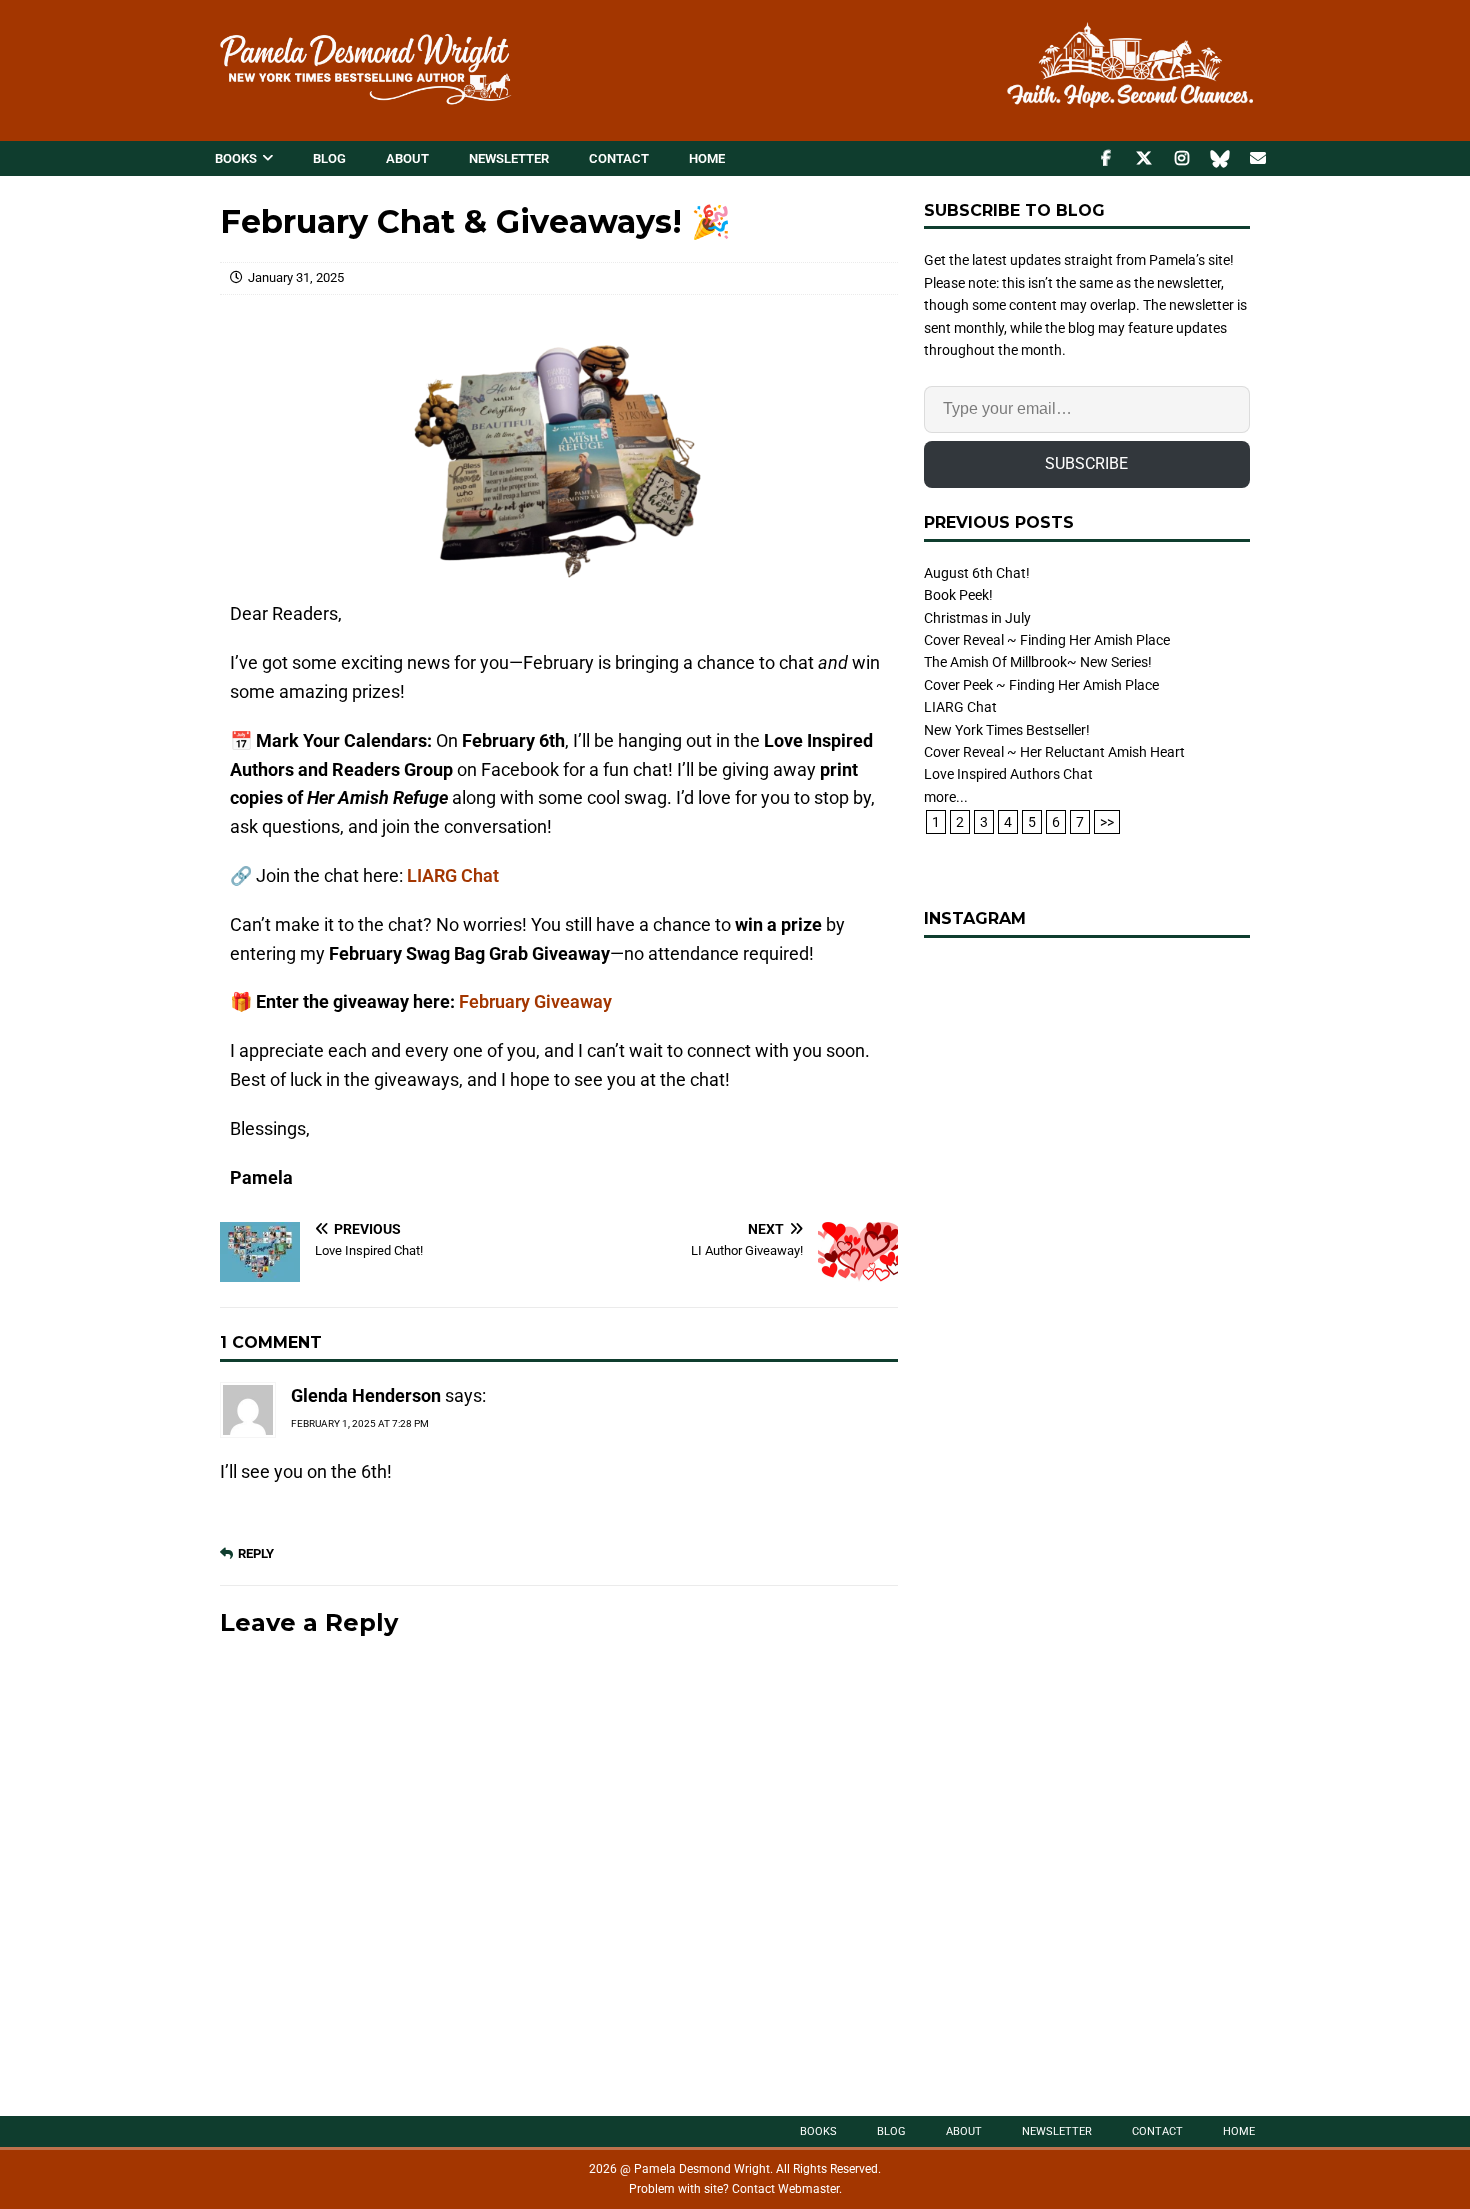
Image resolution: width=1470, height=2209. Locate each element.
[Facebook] (1105, 158)
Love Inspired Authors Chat (1008, 774)
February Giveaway (535, 1001)
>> (1107, 822)
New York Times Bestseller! (1007, 730)
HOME (707, 158)
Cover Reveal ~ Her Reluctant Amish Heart (1054, 752)
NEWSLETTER (509, 158)
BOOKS (236, 158)
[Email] (1257, 158)
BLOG (329, 158)
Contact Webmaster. (787, 2189)
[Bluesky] (1219, 158)
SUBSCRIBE (1086, 463)
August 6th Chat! (977, 573)
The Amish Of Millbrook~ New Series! (1038, 662)
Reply (256, 1553)
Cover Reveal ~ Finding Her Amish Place (1047, 640)
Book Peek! (958, 595)
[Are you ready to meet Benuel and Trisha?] (1087, 1121)
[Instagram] (1181, 158)
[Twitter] (1143, 158)
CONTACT (619, 158)
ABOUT (407, 158)
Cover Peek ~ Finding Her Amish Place (1041, 685)
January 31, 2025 (296, 277)
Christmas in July (977, 618)
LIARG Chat (453, 875)
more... (946, 797)
